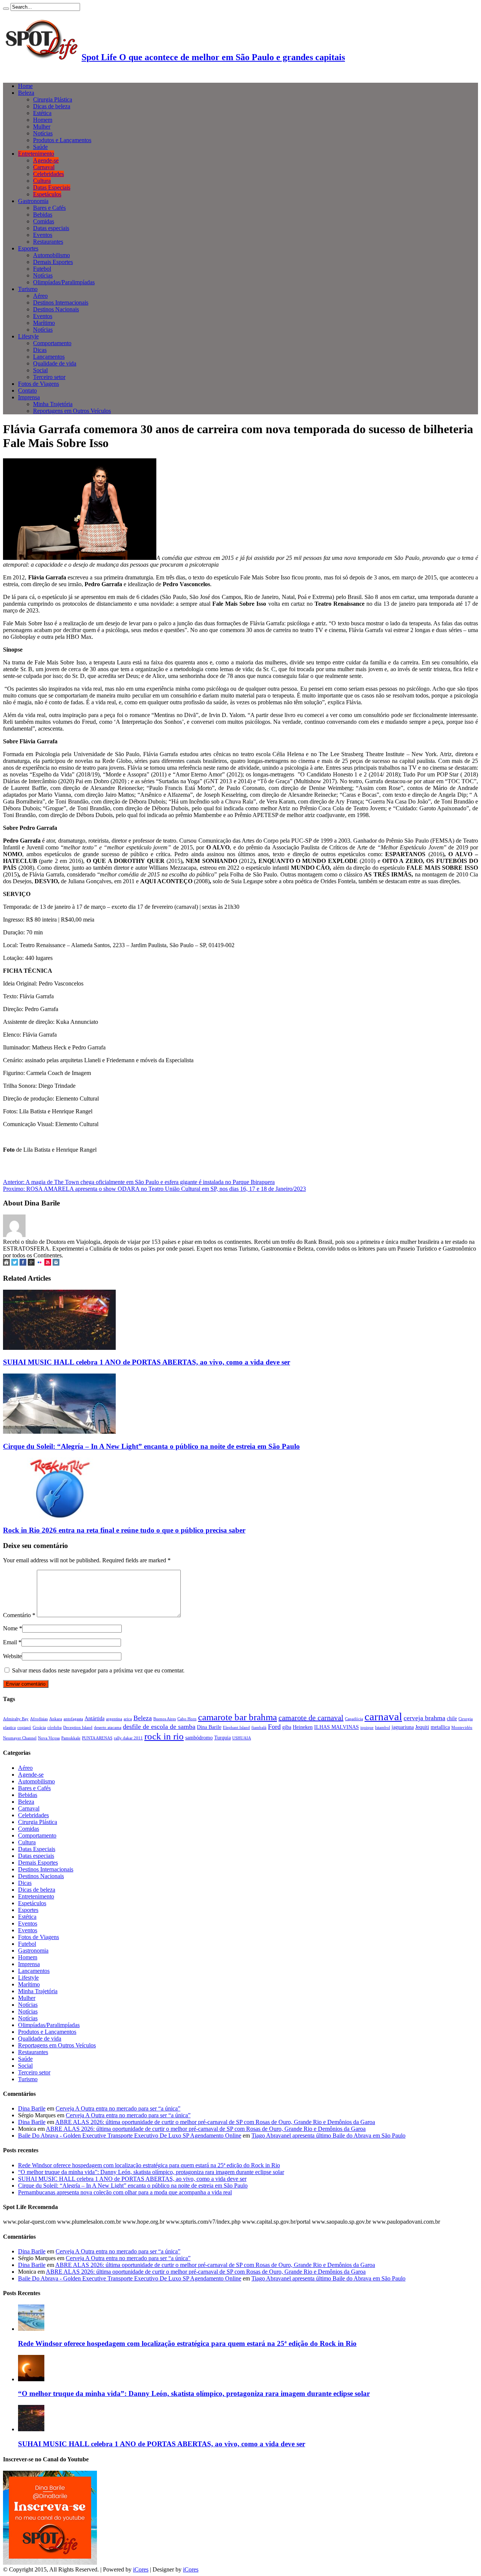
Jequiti (422, 1727)
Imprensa (29, 397)
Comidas (44, 221)
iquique (367, 1728)
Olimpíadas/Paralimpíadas (64, 282)
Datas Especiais (52, 187)
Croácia (39, 1728)
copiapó (24, 1728)
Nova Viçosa (49, 1738)
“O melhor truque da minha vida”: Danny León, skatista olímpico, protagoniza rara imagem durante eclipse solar (151, 2172)
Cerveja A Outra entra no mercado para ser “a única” (118, 2108)
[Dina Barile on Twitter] (15, 1264)
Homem (43, 120)
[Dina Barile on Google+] (31, 1264)
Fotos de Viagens (39, 384)
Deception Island (78, 1728)
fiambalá (259, 1728)
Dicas (40, 350)
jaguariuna (403, 1727)
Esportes (28, 248)
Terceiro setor (49, 377)
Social (40, 370)
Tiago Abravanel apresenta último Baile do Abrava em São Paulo (328, 2136)
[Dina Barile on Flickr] (39, 1264)
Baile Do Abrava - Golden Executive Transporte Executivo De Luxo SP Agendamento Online (130, 2136)
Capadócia (354, 1719)
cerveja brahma (424, 1718)
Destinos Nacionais (56, 309)
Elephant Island (236, 1728)
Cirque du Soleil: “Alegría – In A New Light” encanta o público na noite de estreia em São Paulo (151, 1446)
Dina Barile (209, 1727)
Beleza (26, 93)
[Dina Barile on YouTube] (48, 1264)
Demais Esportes (53, 262)
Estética (42, 113)
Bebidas (43, 215)
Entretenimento (36, 154)
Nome (10, 1628)
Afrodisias (39, 1719)
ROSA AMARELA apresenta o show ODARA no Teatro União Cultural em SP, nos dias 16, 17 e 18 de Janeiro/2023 (154, 1189)
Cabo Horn (187, 1719)
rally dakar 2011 (128, 1738)
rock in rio (164, 1736)
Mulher (42, 127)
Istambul (383, 1728)
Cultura (42, 181)
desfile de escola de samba (159, 1727)
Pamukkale (71, 1738)
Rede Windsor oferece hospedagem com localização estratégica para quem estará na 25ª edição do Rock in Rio (149, 2165)
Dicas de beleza (52, 106)
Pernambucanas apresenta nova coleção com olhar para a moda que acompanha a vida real (125, 2192)
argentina (114, 1719)
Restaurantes (48, 242)
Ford (274, 1727)
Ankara (56, 1719)
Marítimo (44, 323)
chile (452, 1718)
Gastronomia (33, 201)
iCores (141, 2569)
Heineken (303, 1727)
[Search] (6, 9)
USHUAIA (242, 1738)
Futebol (42, 269)
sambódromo (199, 1738)
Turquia (222, 1738)
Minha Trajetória (53, 404)
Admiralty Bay (16, 1719)
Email (10, 1642)
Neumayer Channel (20, 1738)
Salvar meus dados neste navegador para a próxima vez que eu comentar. (98, 1670)
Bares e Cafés (49, 208)
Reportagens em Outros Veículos (72, 411)
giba (287, 1727)
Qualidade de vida (55, 363)
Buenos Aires (165, 1719)
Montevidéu (462, 1728)
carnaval (383, 1716)
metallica (440, 1727)
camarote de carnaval (311, 1718)
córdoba (54, 1728)
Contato (27, 390)
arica (128, 1719)
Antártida (95, 1718)
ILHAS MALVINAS (337, 1727)
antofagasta (73, 1719)
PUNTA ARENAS (97, 1738)
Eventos (43, 235)
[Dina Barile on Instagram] (56, 1264)
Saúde (40, 147)
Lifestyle (28, 336)
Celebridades (48, 174)
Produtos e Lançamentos (62, 140)
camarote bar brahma (237, 1717)
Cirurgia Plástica (53, 99)
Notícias (43, 133)
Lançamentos (49, 357)
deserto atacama (108, 1728)
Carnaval (44, 167)
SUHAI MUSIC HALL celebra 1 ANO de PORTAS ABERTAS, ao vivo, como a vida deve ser (147, 1362)
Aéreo (40, 296)
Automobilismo (51, 255)
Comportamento (52, 343)
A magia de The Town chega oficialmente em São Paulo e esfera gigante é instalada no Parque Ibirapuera (139, 1182)
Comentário (19, 1615)
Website (12, 1656)
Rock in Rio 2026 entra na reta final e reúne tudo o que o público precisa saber (124, 1530)
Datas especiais (51, 228)
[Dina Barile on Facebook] (23, 1264)
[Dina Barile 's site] (6, 1264)
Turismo (28, 289)
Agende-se (46, 160)
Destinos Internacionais (61, 302)
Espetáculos (47, 194)
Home (25, 86)
